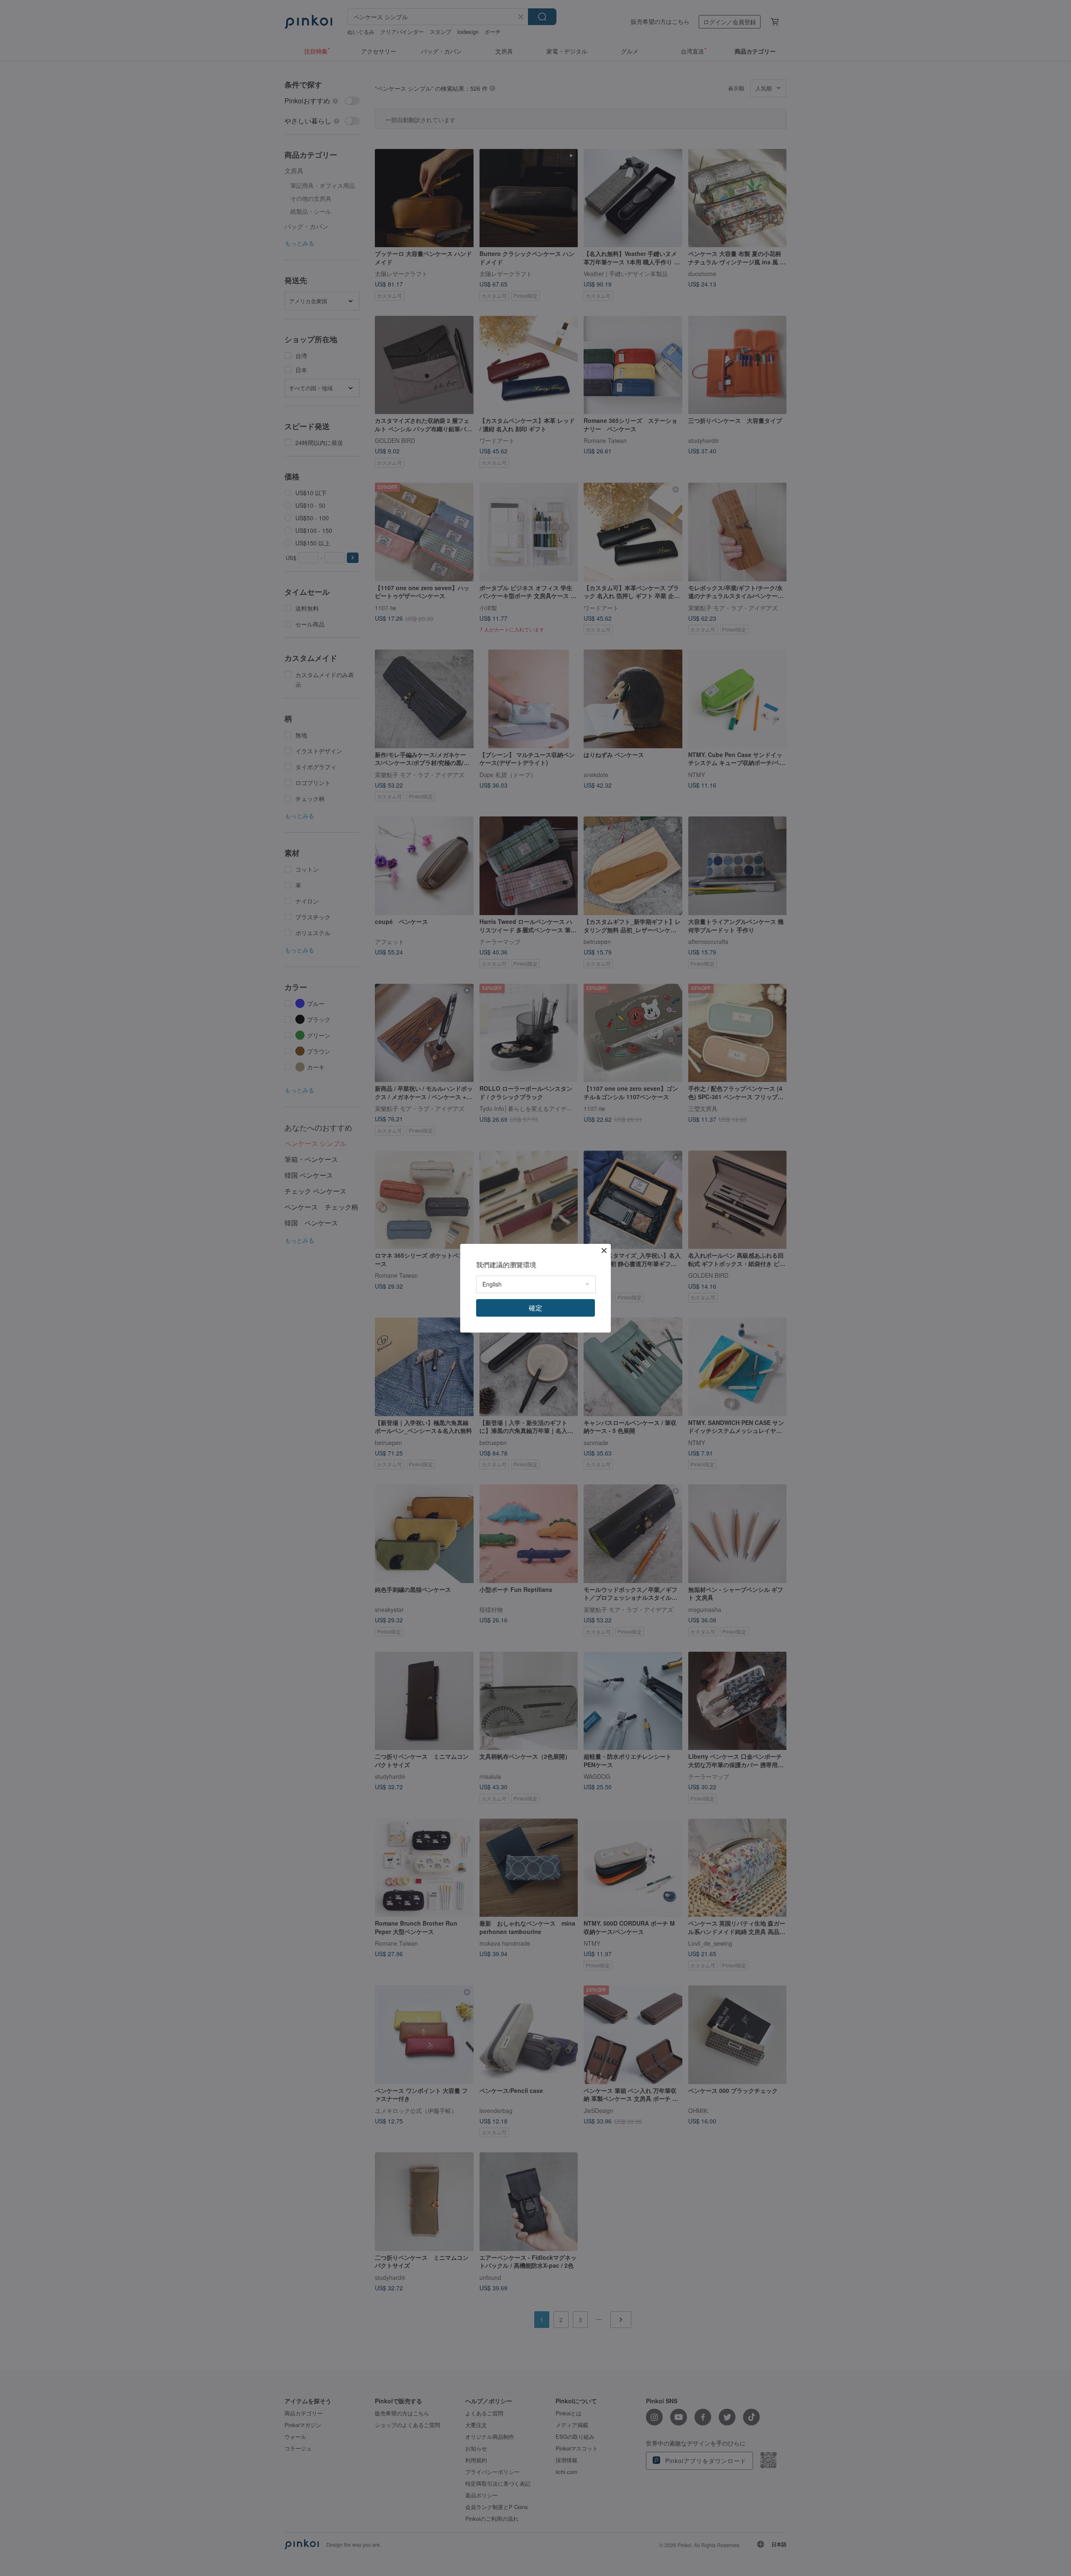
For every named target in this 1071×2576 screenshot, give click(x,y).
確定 (535, 1308)
